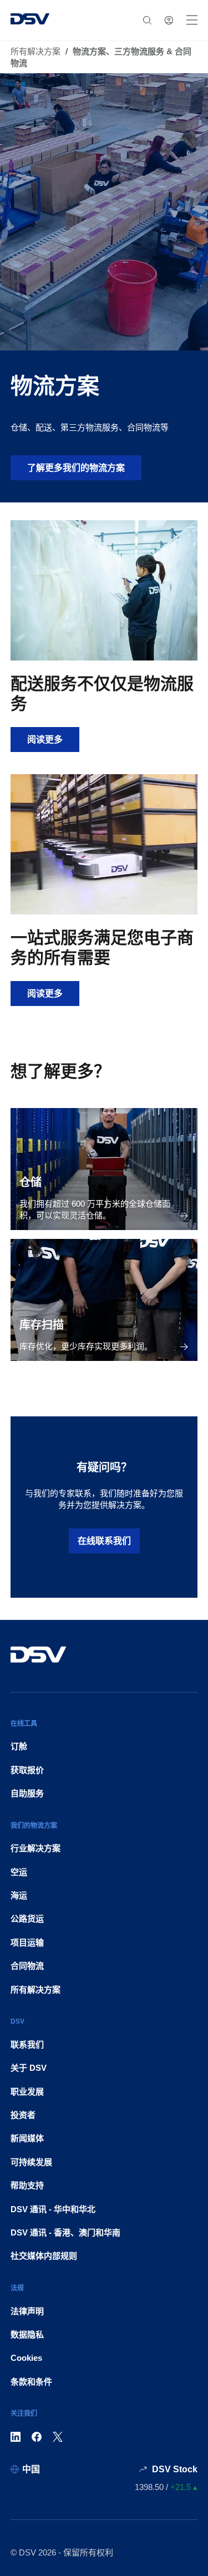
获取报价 (27, 1770)
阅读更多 (53, 739)
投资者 (23, 2115)
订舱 (19, 1746)
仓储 (31, 1182)
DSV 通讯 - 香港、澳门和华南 (65, 2232)
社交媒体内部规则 (44, 2256)
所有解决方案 (35, 51)
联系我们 (27, 2044)
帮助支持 (27, 2185)
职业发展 (27, 2092)
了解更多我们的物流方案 (76, 468)
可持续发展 (31, 2162)
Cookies (26, 2358)
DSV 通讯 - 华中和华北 (53, 2209)
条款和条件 (31, 2382)
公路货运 (27, 1919)
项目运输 (27, 1942)
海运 (19, 1895)
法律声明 (27, 2311)
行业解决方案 (35, 1848)
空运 (19, 1872)
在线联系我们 (104, 1541)
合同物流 (27, 1966)
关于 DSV (29, 2068)
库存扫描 (42, 1325)
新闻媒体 (27, 2138)
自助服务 (27, 1793)
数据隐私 (27, 2334)
